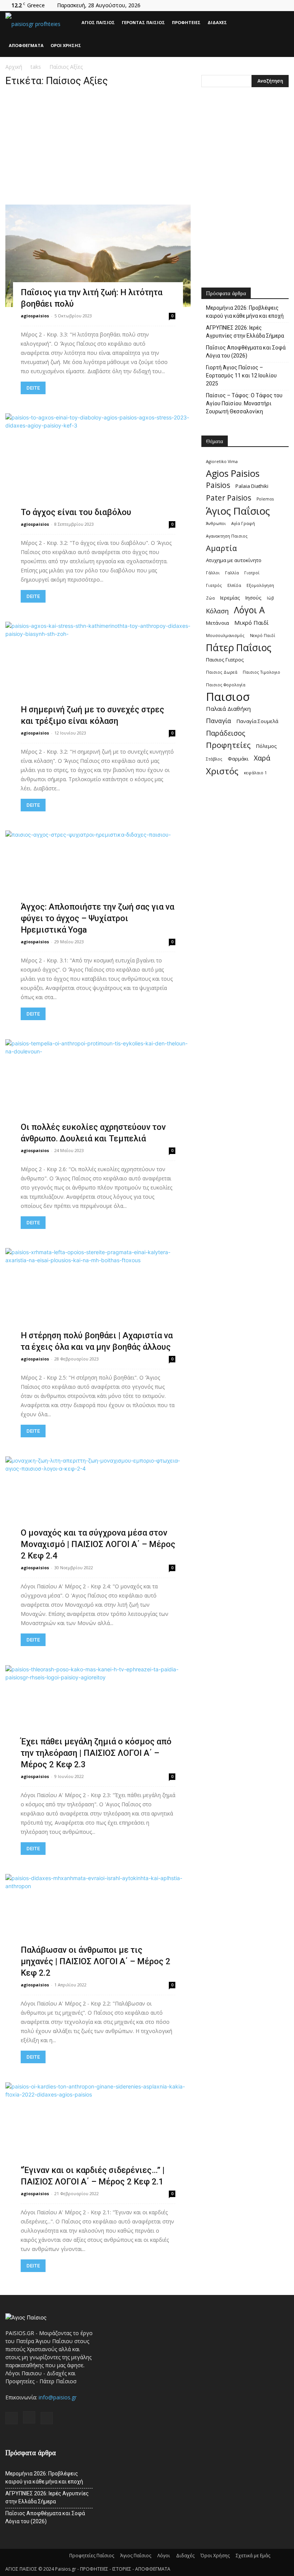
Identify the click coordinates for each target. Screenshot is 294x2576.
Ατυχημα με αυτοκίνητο (234, 560)
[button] (279, 23)
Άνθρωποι (216, 523)
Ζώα (210, 598)
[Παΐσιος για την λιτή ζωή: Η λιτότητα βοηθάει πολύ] (98, 256)
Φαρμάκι (238, 759)
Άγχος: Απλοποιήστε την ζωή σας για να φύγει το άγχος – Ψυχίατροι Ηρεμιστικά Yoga (97, 918)
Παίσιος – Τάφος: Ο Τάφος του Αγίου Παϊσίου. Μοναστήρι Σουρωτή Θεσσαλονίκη (244, 403)
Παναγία (219, 721)
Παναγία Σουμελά (257, 721)
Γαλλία (232, 573)
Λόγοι (164, 2556)
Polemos (265, 499)
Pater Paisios (229, 498)
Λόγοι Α (249, 610)
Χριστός (222, 771)
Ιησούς (253, 598)
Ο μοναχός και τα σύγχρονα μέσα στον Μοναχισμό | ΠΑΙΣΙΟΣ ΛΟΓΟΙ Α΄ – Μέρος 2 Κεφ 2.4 (98, 1544)
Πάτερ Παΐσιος (239, 648)
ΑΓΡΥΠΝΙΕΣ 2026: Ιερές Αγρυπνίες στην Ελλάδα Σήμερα (245, 332)
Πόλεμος (266, 746)
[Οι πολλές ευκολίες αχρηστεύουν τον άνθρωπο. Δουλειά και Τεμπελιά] (98, 1091)
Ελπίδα (234, 585)
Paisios (218, 485)
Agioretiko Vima (222, 462)
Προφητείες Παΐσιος (92, 2556)
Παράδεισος (226, 733)
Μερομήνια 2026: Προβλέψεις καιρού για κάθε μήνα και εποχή (245, 312)
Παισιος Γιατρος (225, 660)
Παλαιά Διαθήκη (228, 709)
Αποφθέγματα (26, 45)
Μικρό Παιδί (252, 622)
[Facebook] (258, 5)
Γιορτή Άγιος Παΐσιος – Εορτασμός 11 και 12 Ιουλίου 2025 (241, 375)
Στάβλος (214, 759)
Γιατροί (252, 573)
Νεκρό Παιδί (263, 635)
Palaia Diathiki (252, 486)
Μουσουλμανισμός (225, 635)
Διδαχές (217, 22)
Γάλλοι (213, 573)
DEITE (33, 388)
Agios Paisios (233, 474)
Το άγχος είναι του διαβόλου (76, 512)
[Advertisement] (98, 148)
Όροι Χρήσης (66, 45)
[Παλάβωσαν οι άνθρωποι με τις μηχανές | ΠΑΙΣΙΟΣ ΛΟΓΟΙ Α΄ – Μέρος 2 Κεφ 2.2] (98, 1925)
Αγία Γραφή (243, 523)
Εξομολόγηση (260, 585)
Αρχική (14, 67)
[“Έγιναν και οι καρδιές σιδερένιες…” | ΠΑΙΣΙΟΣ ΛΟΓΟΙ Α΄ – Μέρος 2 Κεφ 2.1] (98, 2134)
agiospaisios (35, 316)
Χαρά (262, 758)
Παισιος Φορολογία (226, 685)
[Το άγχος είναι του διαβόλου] (98, 465)
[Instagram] (270, 5)
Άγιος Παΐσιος (98, 22)
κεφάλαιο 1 (255, 773)
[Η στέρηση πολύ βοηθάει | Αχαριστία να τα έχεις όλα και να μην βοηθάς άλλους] (98, 1299)
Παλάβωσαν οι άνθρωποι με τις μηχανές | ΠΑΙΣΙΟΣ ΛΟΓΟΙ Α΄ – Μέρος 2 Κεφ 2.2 (96, 1961)
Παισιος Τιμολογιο (261, 672)
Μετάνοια (217, 623)
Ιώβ (270, 598)
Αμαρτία (221, 548)
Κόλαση (217, 611)
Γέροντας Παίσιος (143, 22)
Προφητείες (186, 22)
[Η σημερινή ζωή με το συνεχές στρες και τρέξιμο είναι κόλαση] (98, 673)
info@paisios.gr (58, 2397)
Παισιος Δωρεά (222, 672)
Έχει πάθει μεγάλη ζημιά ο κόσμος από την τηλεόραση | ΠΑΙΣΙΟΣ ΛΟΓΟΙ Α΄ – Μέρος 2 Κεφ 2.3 (96, 1753)
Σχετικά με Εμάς (253, 2556)
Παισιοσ (228, 697)
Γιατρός (214, 585)
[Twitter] (283, 5)
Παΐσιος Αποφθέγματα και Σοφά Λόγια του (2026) (246, 352)
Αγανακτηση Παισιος (227, 536)
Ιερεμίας (230, 598)
